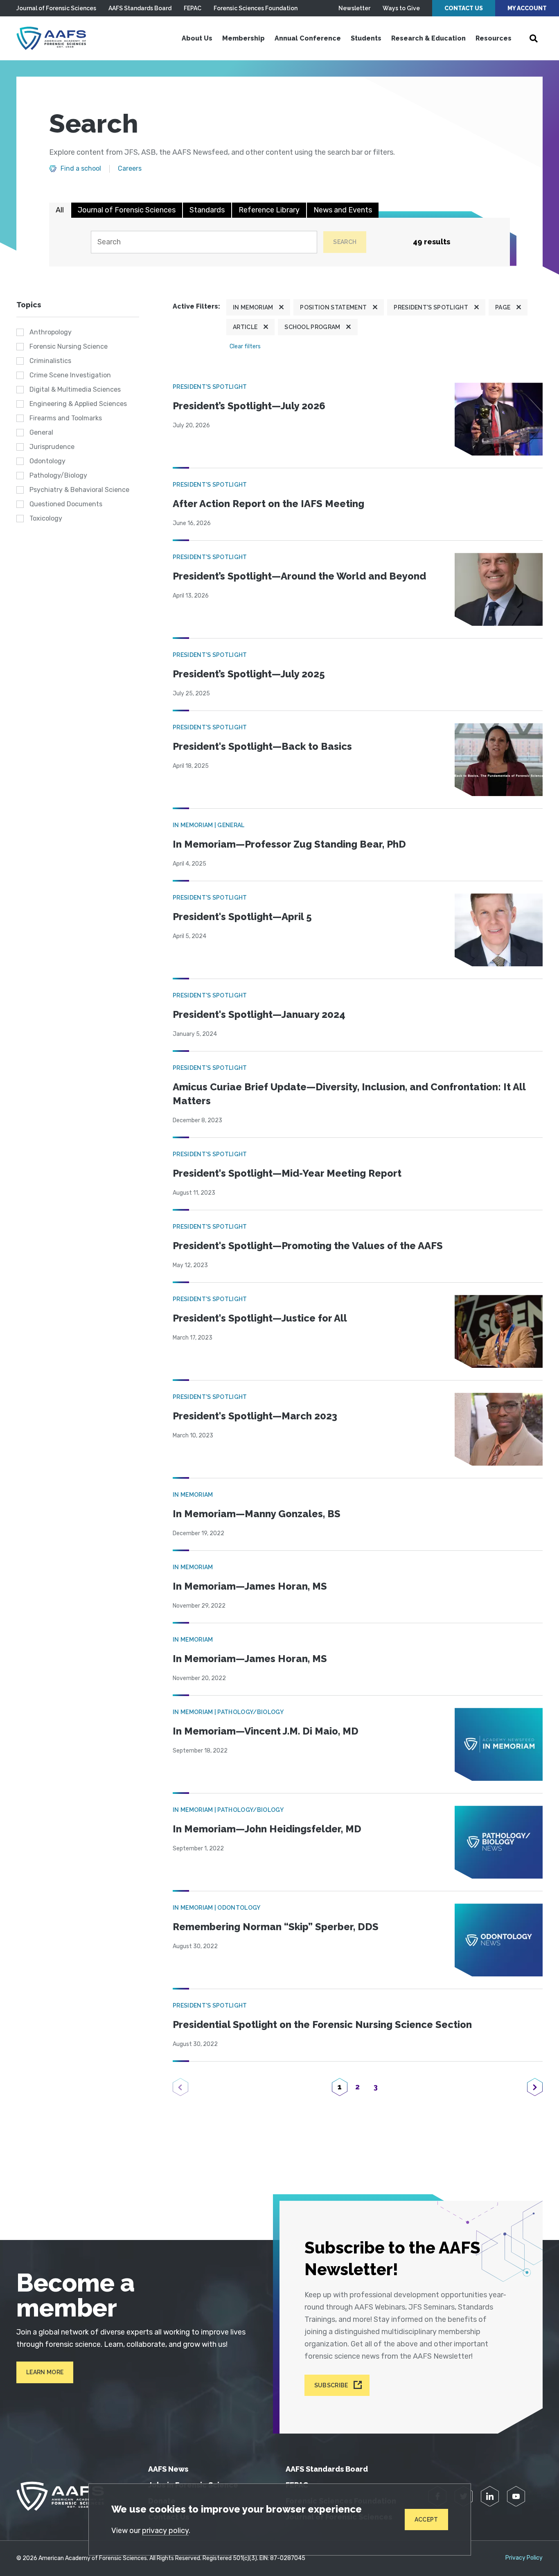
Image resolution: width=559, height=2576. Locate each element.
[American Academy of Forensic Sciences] (51, 38)
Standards (207, 210)
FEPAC (193, 8)
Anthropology (51, 332)
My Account (527, 8)
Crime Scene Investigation (70, 375)
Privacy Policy (524, 2558)
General (41, 432)
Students (366, 38)
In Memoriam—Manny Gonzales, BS (257, 1514)
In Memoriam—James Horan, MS (250, 1586)
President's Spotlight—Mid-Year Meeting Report (287, 1173)
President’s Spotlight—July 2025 (249, 674)
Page (503, 307)
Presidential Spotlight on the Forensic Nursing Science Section (322, 2024)
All (60, 210)
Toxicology (46, 518)
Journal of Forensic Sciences (56, 8)
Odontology (47, 461)
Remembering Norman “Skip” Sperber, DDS (276, 1927)
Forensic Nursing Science (69, 346)
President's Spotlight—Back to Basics (262, 746)
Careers (130, 169)
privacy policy (165, 2531)
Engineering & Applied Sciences (78, 404)
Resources (494, 38)
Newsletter (354, 8)
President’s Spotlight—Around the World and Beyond (299, 576)
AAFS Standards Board (140, 8)
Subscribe (331, 2385)
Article (245, 327)
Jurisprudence (52, 447)
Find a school (81, 169)
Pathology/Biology (58, 475)
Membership (243, 38)
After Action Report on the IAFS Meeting (268, 504)
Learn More (45, 2372)
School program (312, 327)
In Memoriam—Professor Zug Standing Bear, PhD (289, 844)
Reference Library (269, 210)
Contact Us (464, 8)
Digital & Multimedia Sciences (75, 389)
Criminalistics (50, 361)
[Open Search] (534, 38)
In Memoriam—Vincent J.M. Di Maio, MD (266, 1731)
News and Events (343, 210)
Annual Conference (308, 38)
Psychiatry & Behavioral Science (79, 490)
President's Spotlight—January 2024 (259, 1014)
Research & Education (428, 38)
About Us (197, 38)
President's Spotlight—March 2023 (255, 1416)
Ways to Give (401, 8)
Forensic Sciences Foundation (256, 8)
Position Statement (333, 307)
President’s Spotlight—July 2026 (249, 406)
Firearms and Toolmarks (66, 418)
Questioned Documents (66, 504)
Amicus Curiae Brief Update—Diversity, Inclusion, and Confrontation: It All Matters (349, 1094)
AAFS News (168, 2469)
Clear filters (245, 346)
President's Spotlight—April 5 (242, 917)
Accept (426, 2520)
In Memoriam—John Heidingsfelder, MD (267, 1829)
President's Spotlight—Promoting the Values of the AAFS (308, 1246)
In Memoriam (253, 307)
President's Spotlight (431, 307)
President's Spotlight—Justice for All (260, 1318)
